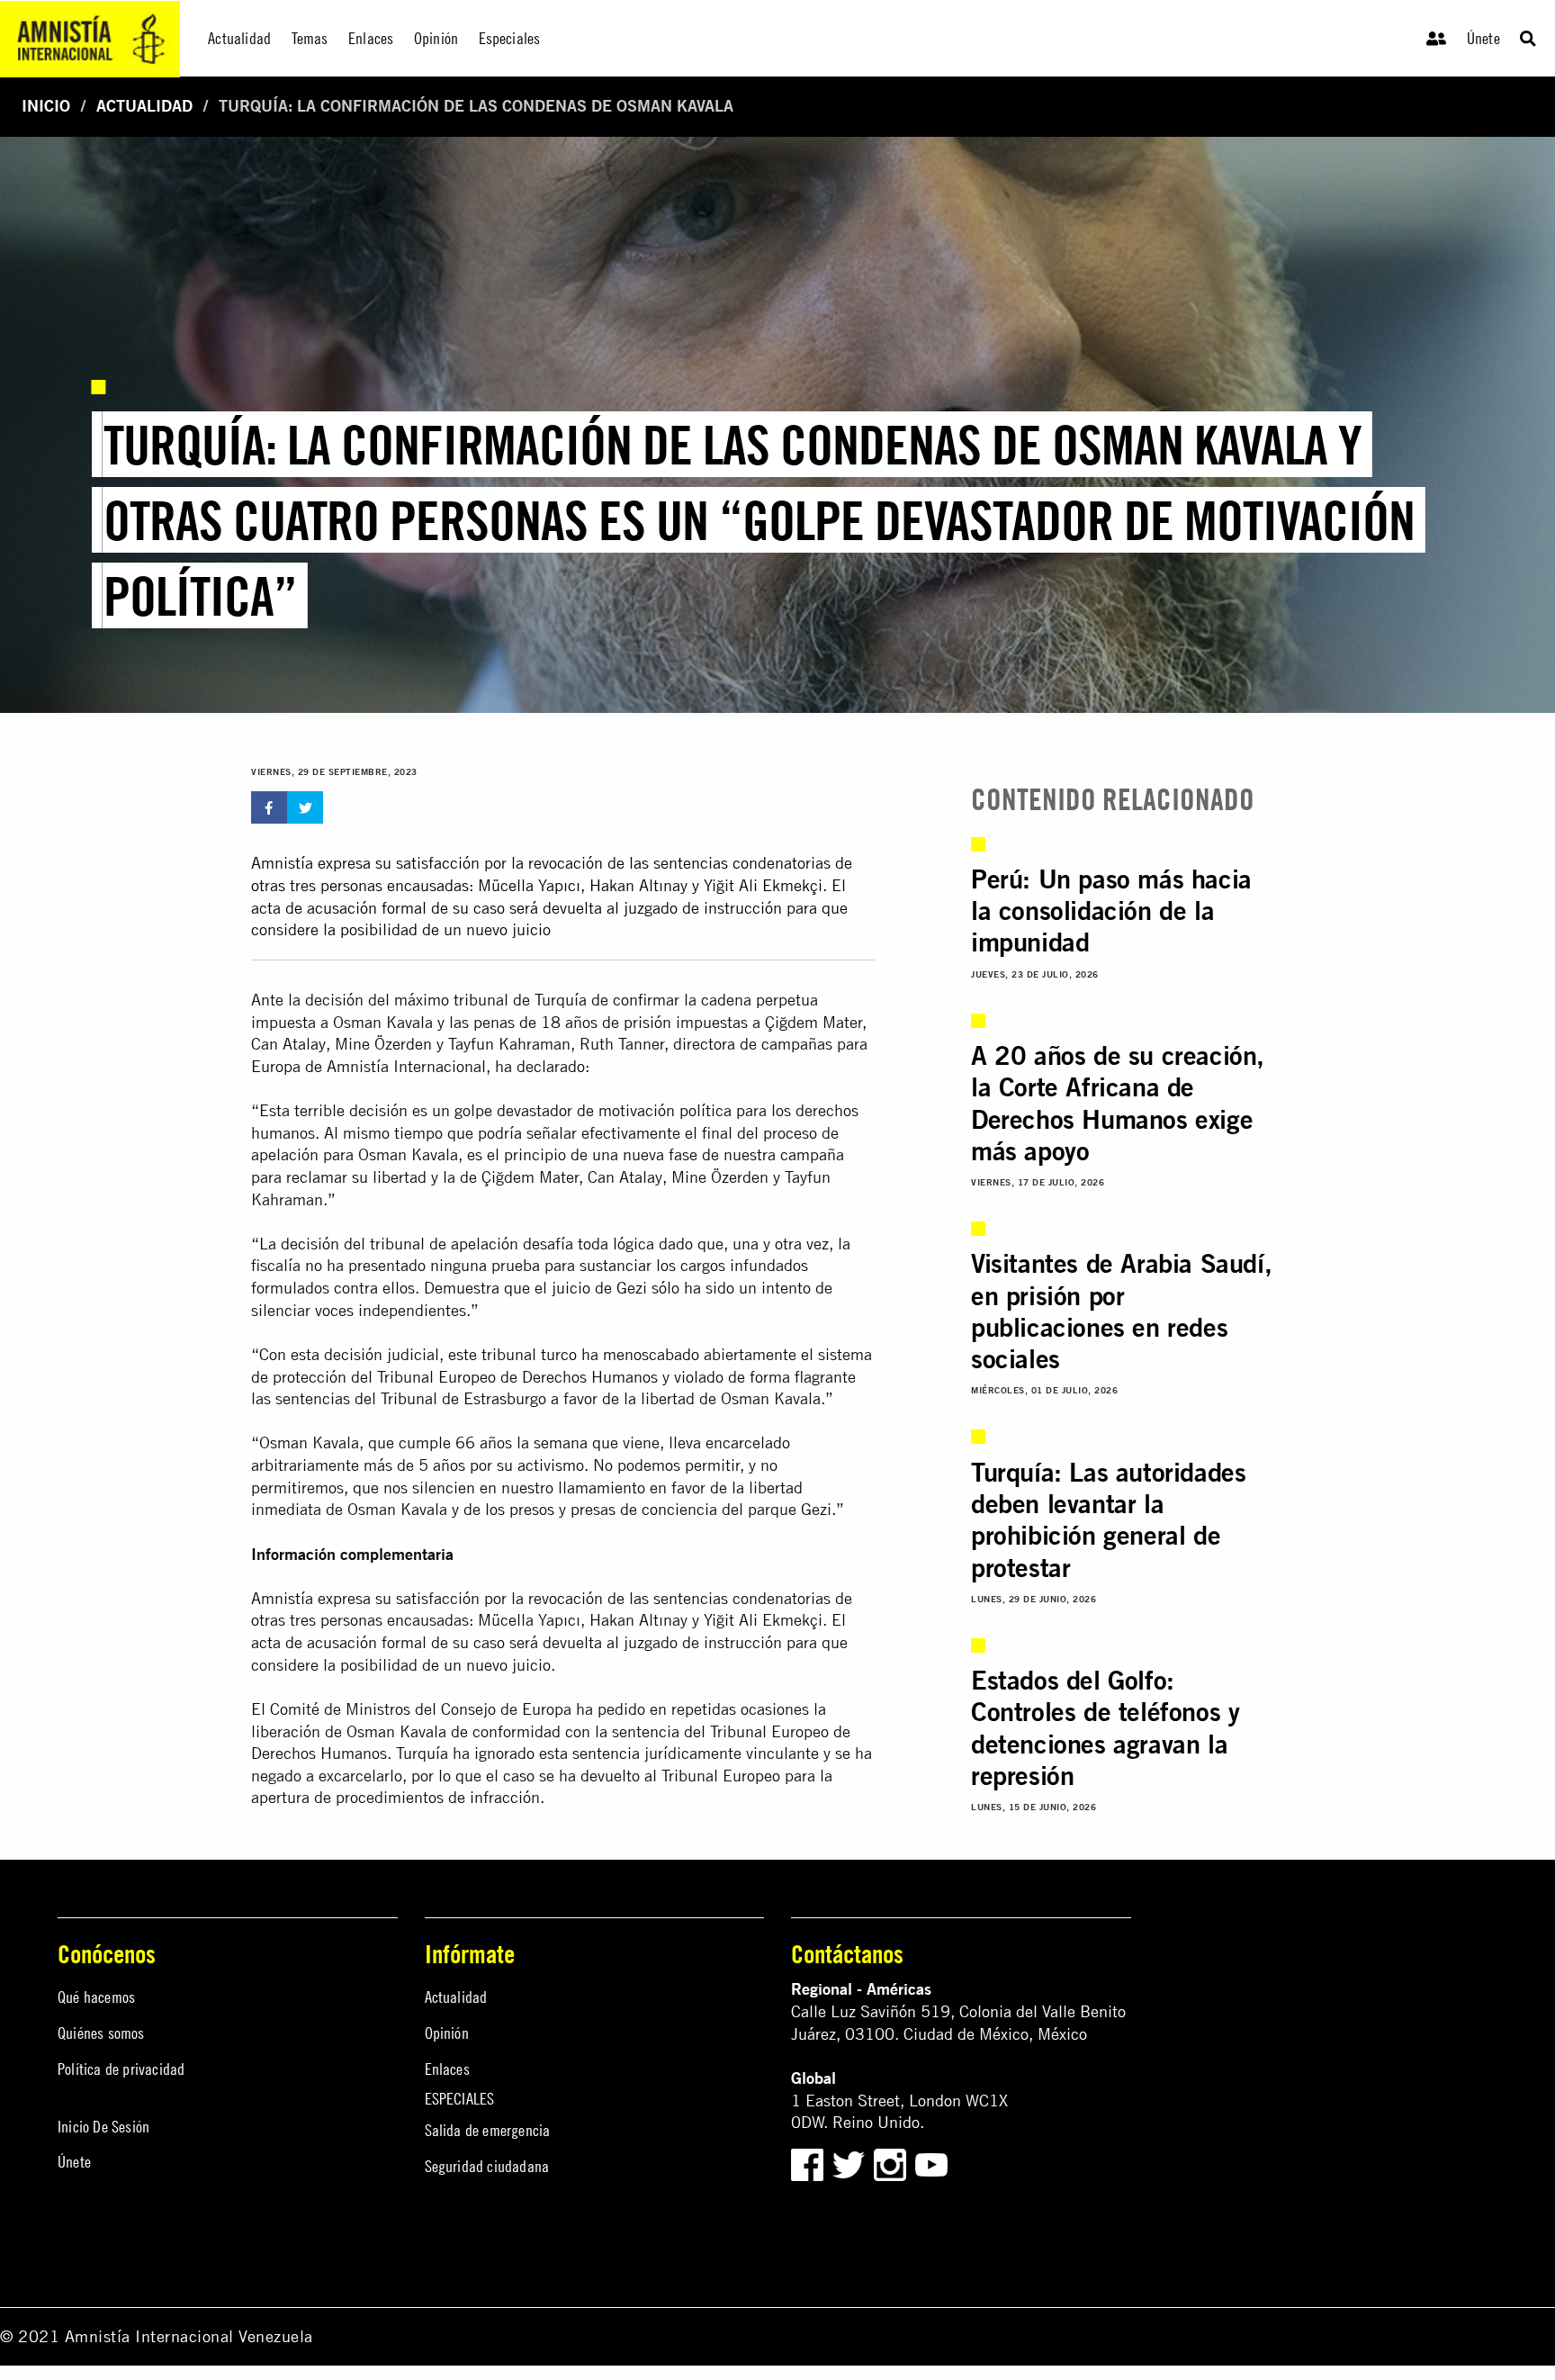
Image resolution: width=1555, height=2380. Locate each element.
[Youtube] (931, 2163)
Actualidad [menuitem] (239, 38)
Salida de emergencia (488, 2130)
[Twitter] (851, 2163)
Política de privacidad (121, 2069)
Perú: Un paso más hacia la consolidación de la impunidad (1111, 911)
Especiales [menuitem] (510, 38)
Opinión (447, 2033)
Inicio (46, 106)
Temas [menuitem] (310, 38)
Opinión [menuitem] (436, 38)
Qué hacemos (96, 1997)
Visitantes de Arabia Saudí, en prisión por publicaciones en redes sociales (1121, 1311)
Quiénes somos (101, 2033)
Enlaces (447, 2069)
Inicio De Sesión (103, 2127)
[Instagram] (892, 2163)
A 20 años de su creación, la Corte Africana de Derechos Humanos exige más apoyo (1118, 1103)
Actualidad (144, 106)
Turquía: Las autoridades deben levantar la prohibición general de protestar (1108, 1519)
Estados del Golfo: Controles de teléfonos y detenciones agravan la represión (1105, 1727)
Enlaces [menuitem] (371, 38)
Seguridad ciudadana (487, 2166)
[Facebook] (807, 2163)
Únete (1483, 38)
